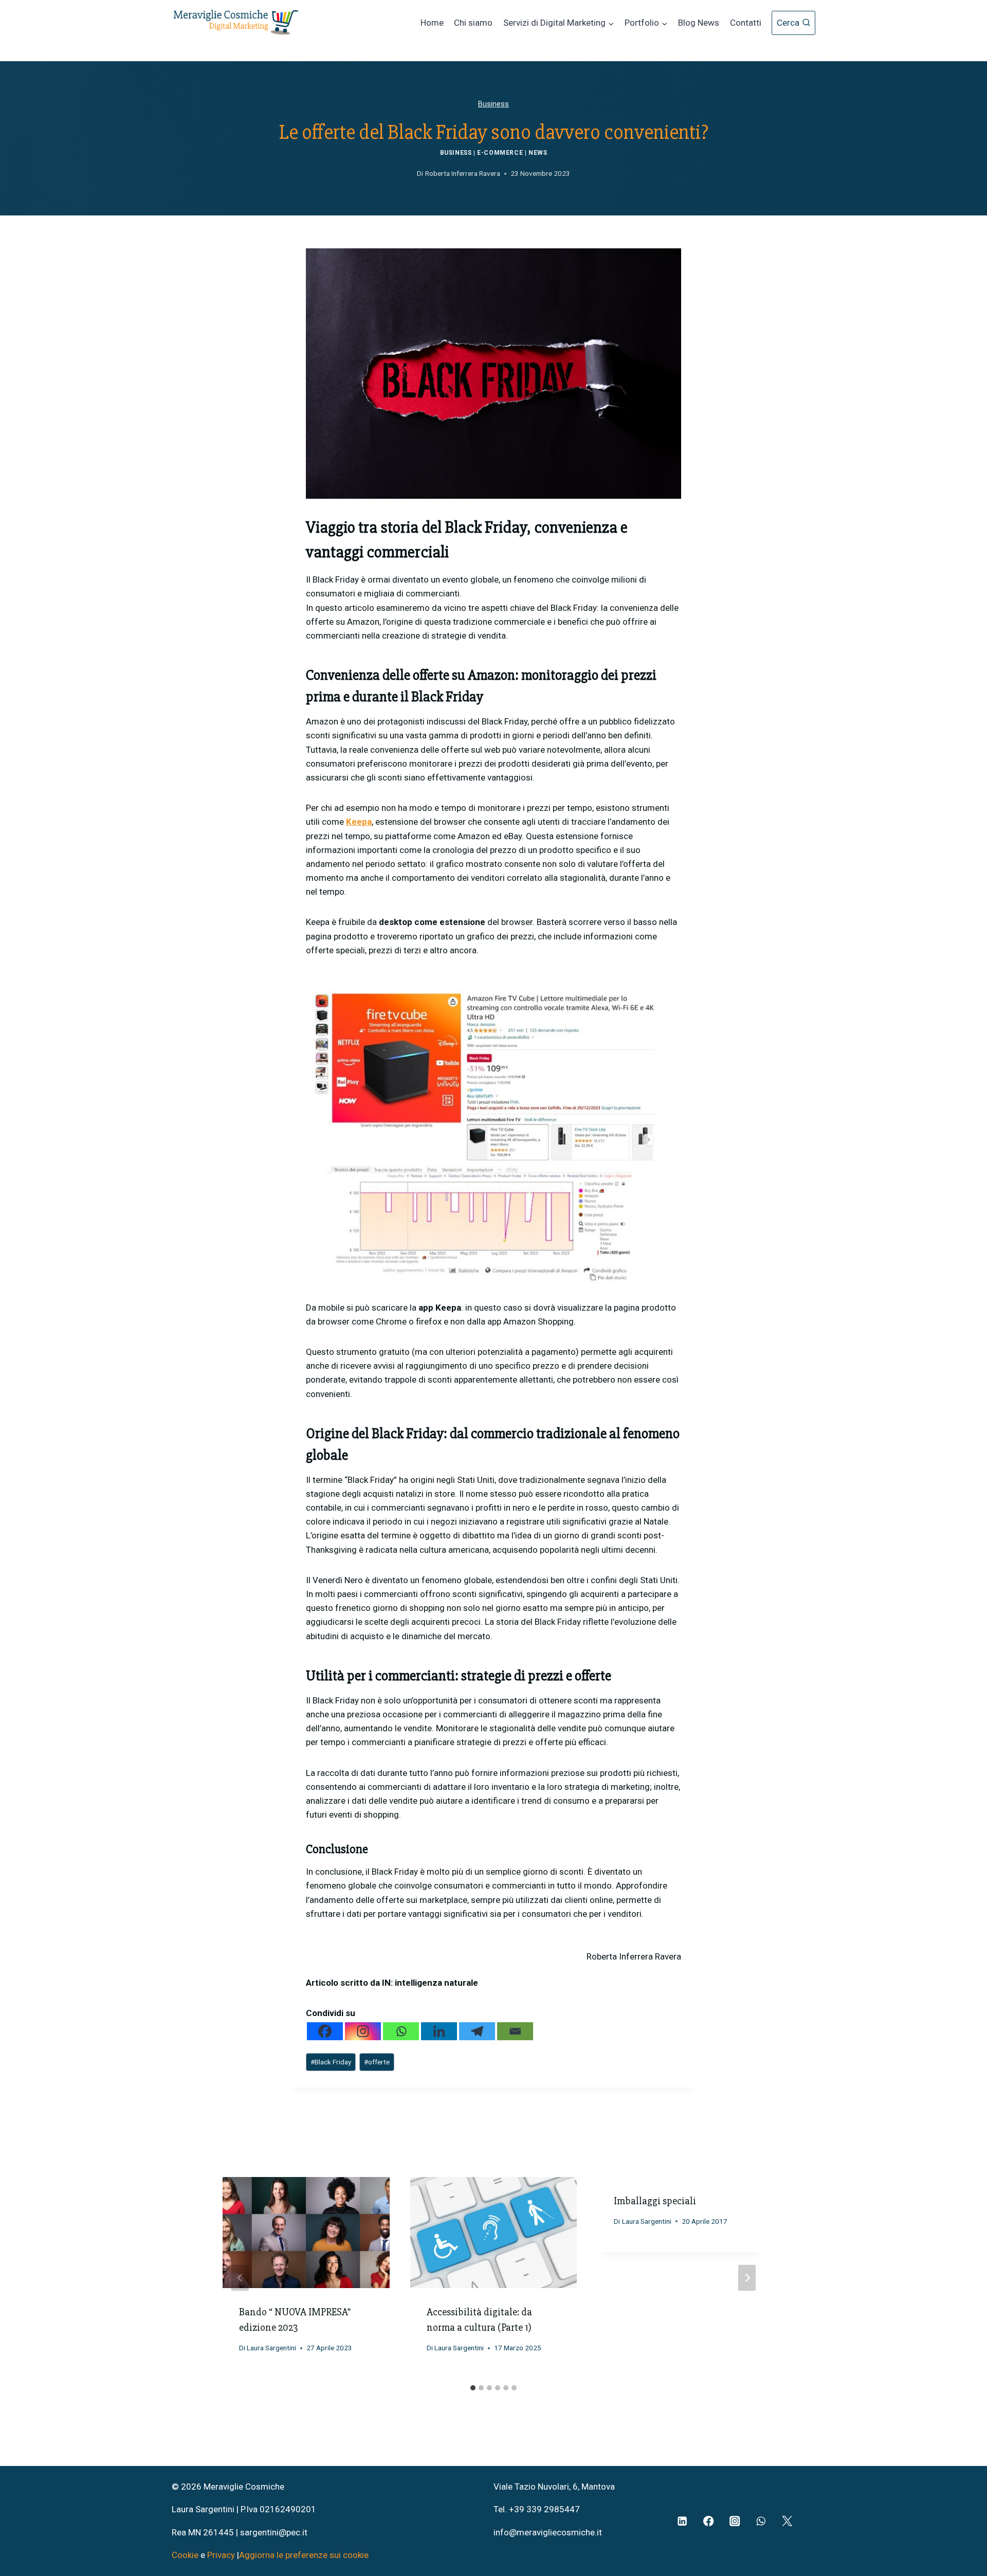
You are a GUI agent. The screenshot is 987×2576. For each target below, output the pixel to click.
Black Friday (331, 2062)
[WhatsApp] (761, 2521)
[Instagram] (363, 2031)
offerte (377, 2062)
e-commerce (500, 153)
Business (493, 104)
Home (432, 23)
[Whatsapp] (401, 2031)
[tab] (473, 2388)
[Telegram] (477, 2031)
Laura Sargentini (271, 2348)
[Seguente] (747, 2278)
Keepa (359, 822)
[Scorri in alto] (962, 2525)
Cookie (186, 2555)
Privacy (221, 2555)
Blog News (699, 23)
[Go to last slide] (240, 2278)
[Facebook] (325, 2031)
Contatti (746, 23)
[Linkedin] (439, 2031)
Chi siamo (473, 23)
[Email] (515, 2031)
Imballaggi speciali (655, 2201)
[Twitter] (787, 2521)
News (538, 153)
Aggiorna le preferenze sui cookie (304, 2555)
